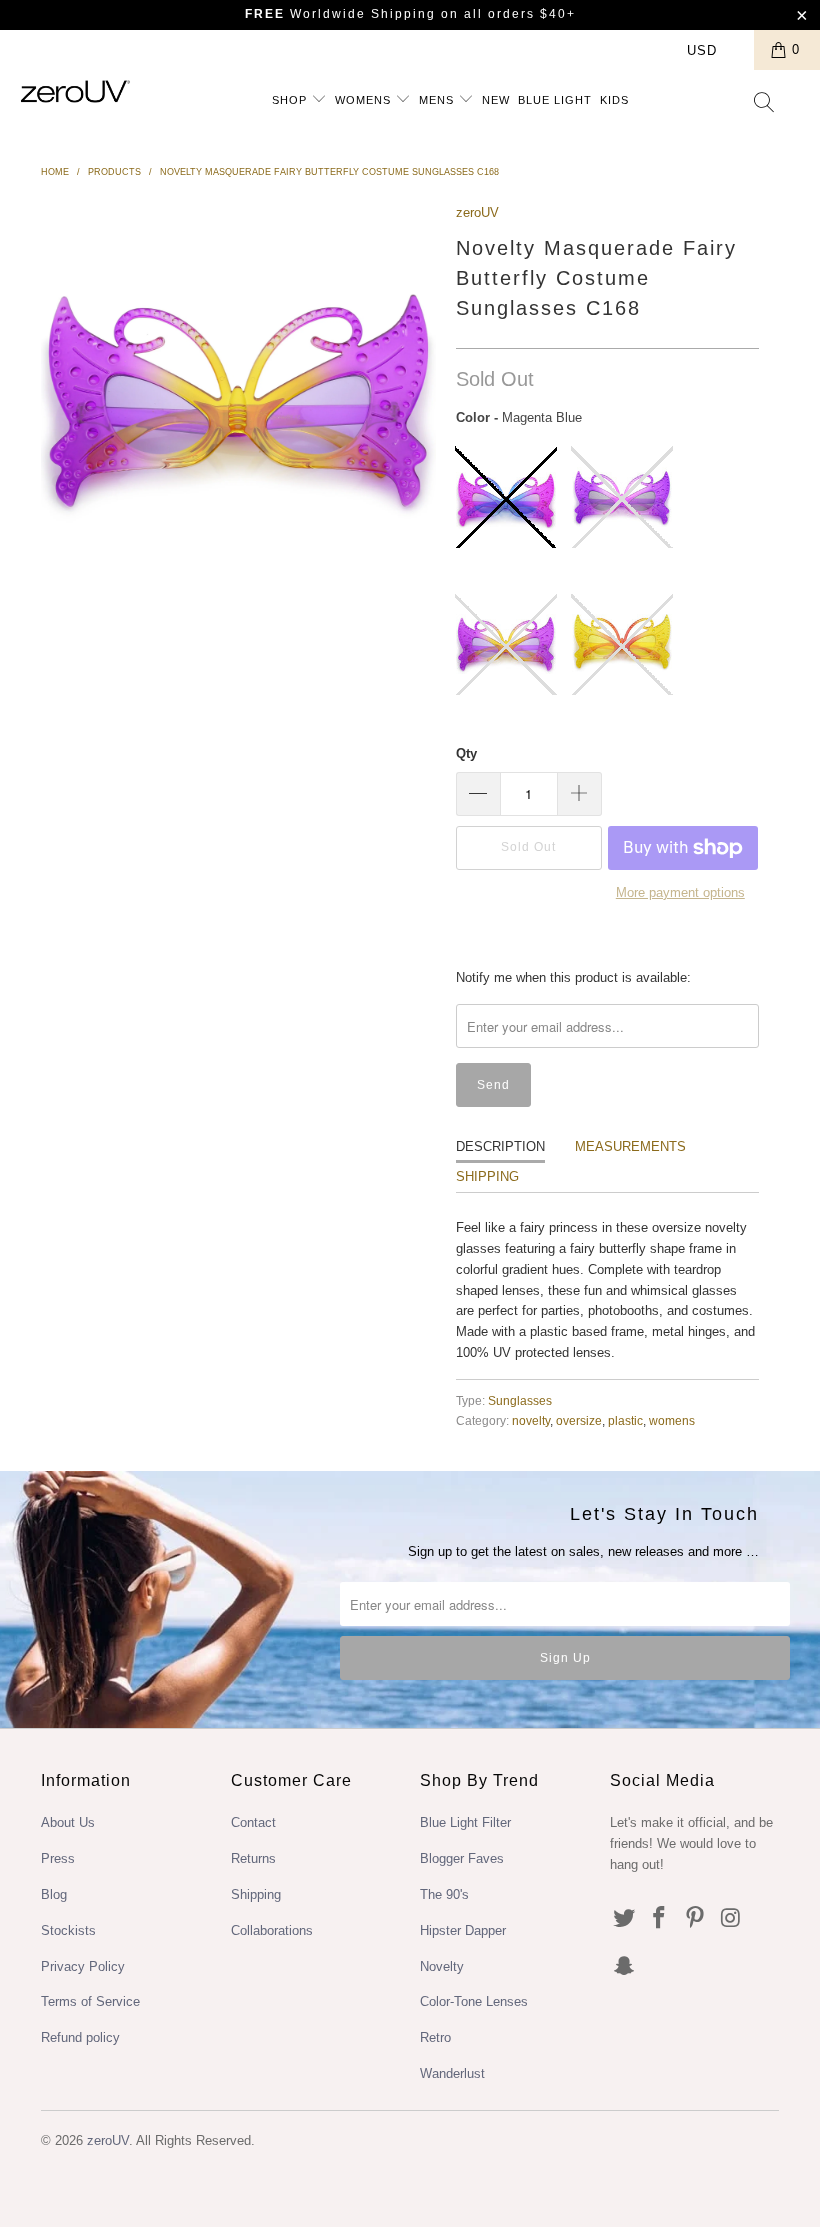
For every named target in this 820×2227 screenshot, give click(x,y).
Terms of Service (90, 2001)
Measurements (630, 1146)
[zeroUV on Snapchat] (625, 1967)
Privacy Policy (83, 1966)
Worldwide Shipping (340, 14)
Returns (253, 1858)
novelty (531, 1420)
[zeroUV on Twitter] (625, 1919)
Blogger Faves (462, 1858)
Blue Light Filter (465, 1822)
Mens (438, 100)
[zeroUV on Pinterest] (696, 1919)
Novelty (442, 1966)
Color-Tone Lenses (474, 2001)
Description (500, 1146)
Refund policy (80, 2037)
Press (58, 1858)
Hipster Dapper (463, 1930)
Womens (365, 100)
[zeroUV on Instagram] (732, 1919)
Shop (291, 100)
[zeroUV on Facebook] (660, 1919)
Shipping (487, 1176)
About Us (68, 1822)
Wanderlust (452, 2073)
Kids (614, 100)
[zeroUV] (75, 91)
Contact (253, 1822)
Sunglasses (520, 1400)
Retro (435, 2037)
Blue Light (555, 100)
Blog (54, 1894)
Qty (466, 753)
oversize (579, 1420)
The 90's (444, 1894)
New (496, 100)
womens (672, 1420)
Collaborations (272, 1930)
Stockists (68, 1930)
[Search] (765, 104)
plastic (625, 1420)
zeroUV (477, 212)
